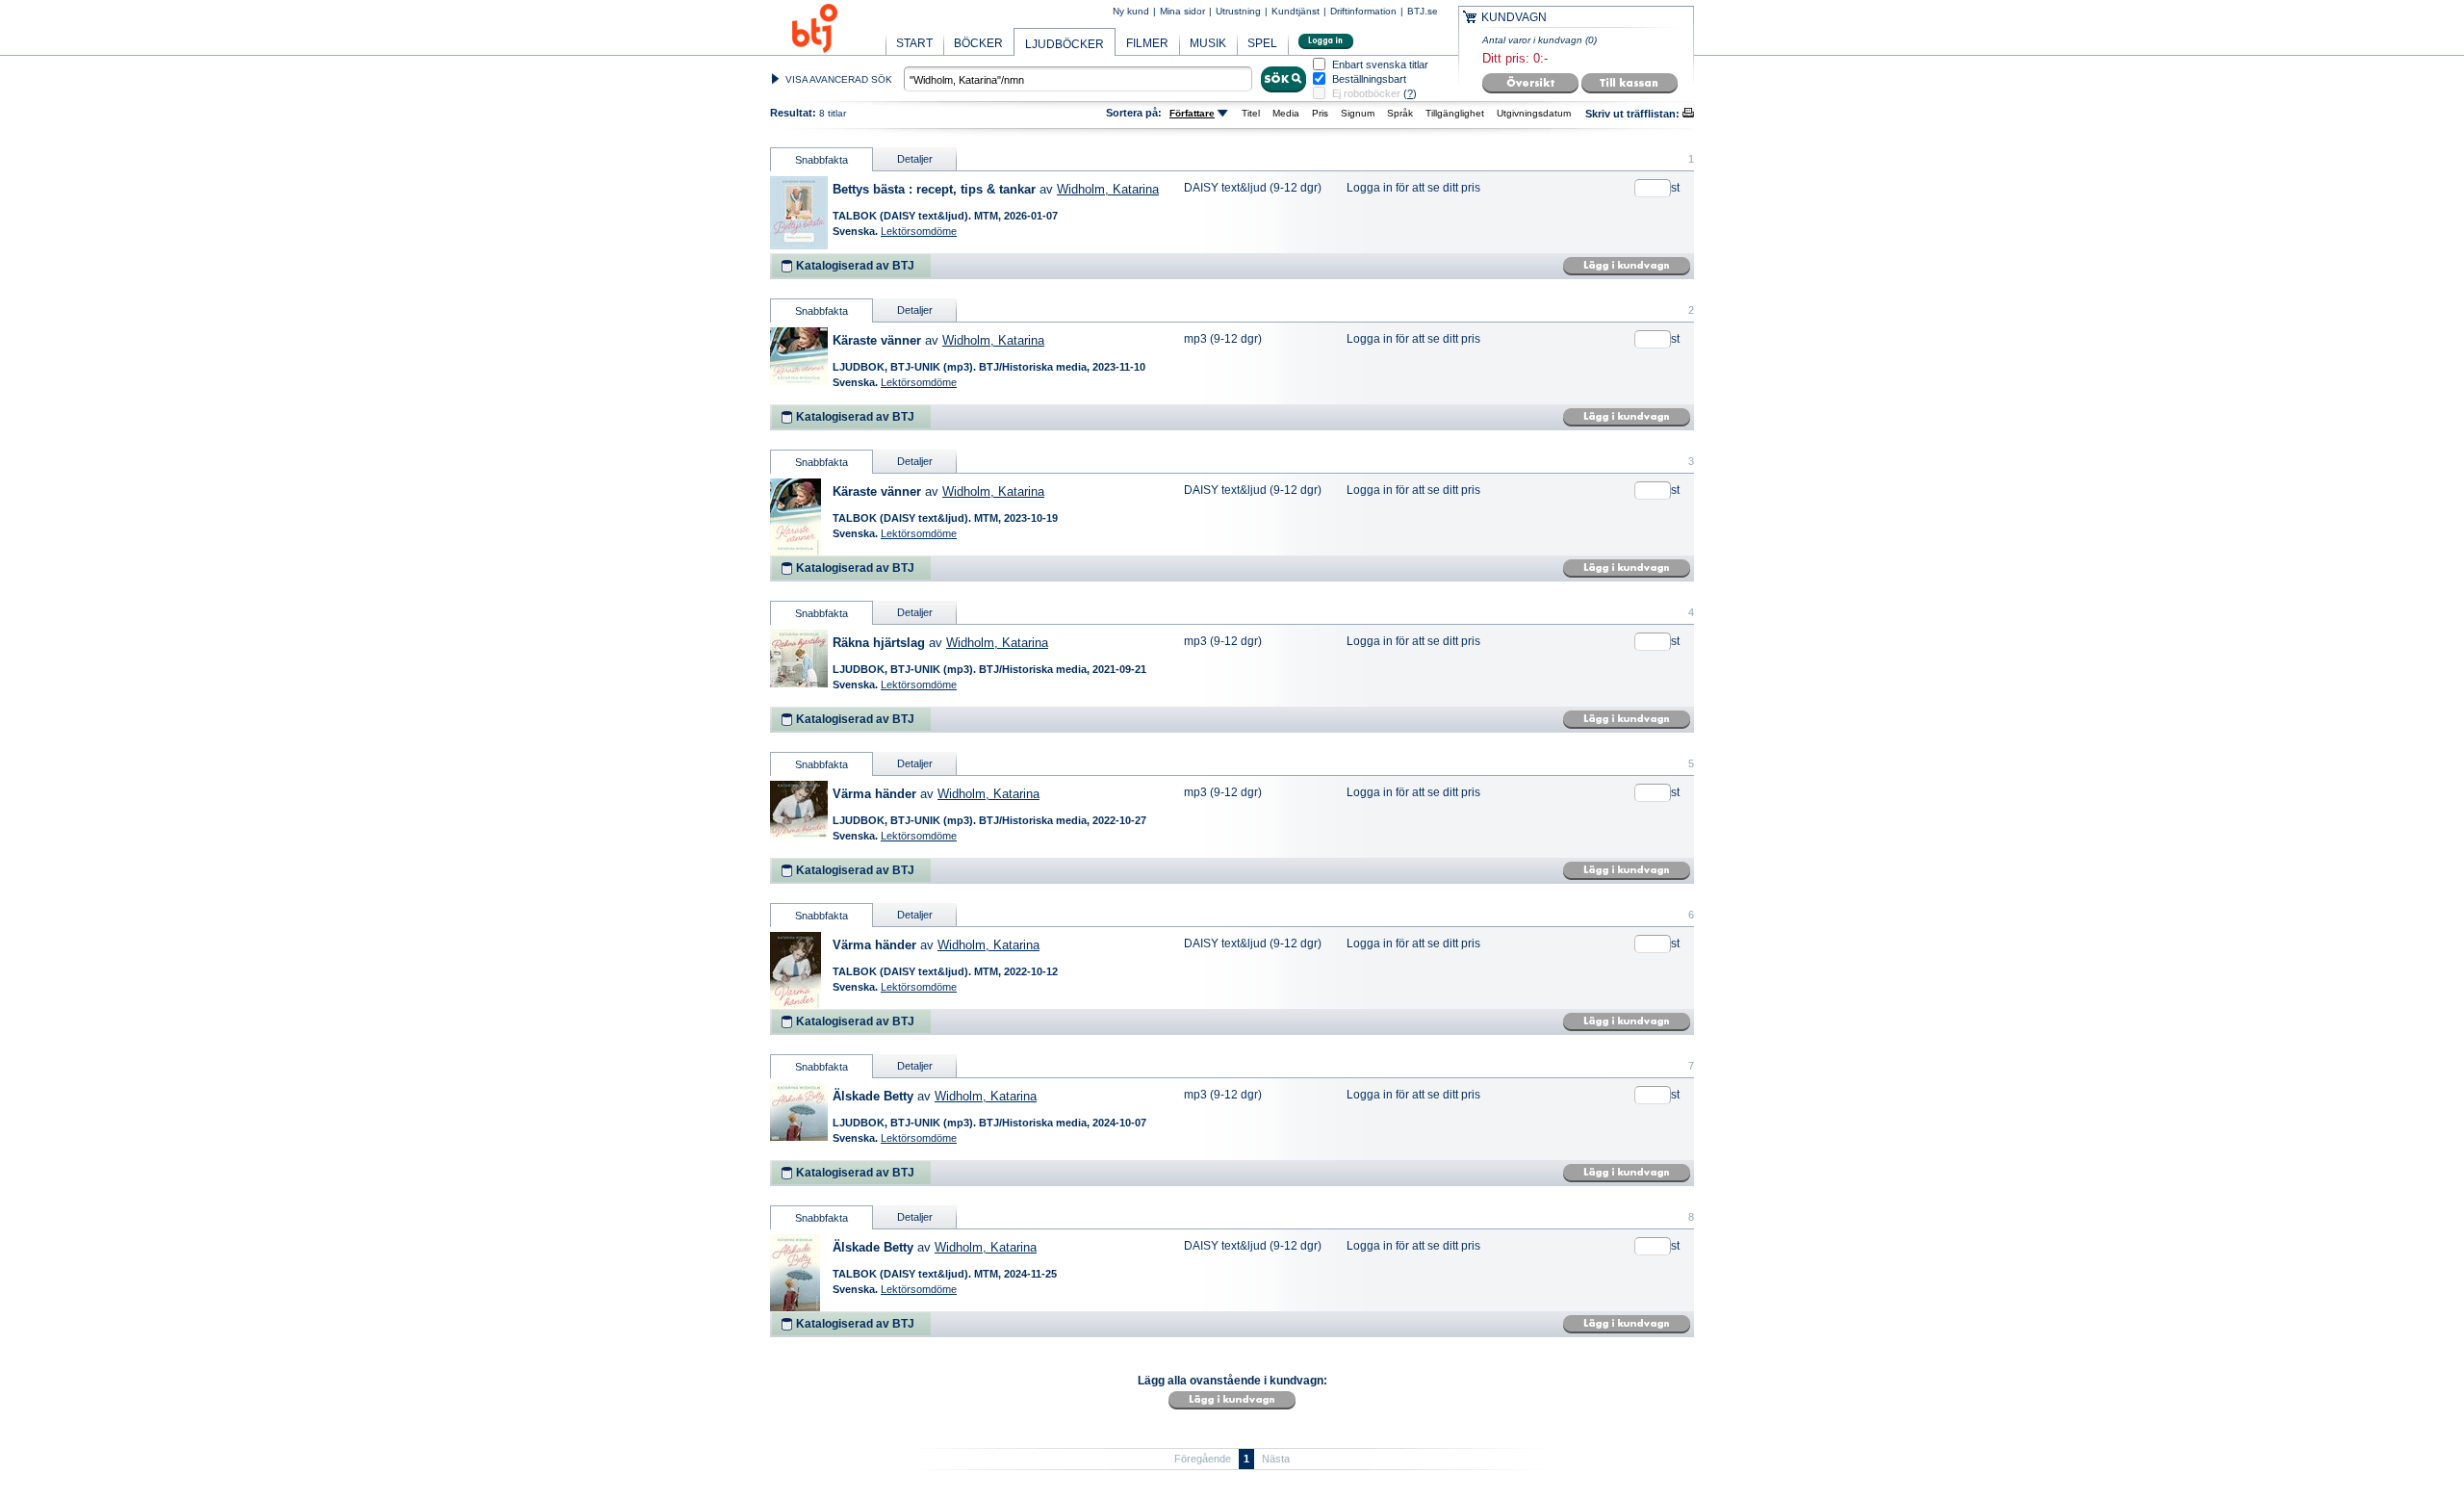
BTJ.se (1423, 11)
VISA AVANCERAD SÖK (839, 79)
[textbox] (1078, 79)
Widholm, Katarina (1108, 189)
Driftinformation (1363, 11)
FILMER (1147, 43)
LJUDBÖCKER (1065, 44)
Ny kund (1131, 11)
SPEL (1262, 43)
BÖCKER (978, 43)
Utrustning (1238, 11)
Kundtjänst (1296, 11)
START (914, 43)
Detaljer (915, 159)
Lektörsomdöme (919, 231)
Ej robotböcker (1366, 93)
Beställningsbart (1369, 79)
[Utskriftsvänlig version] (1688, 114)
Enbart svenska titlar (1380, 65)
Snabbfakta (821, 160)
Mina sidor (1182, 11)
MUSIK (1208, 43)
